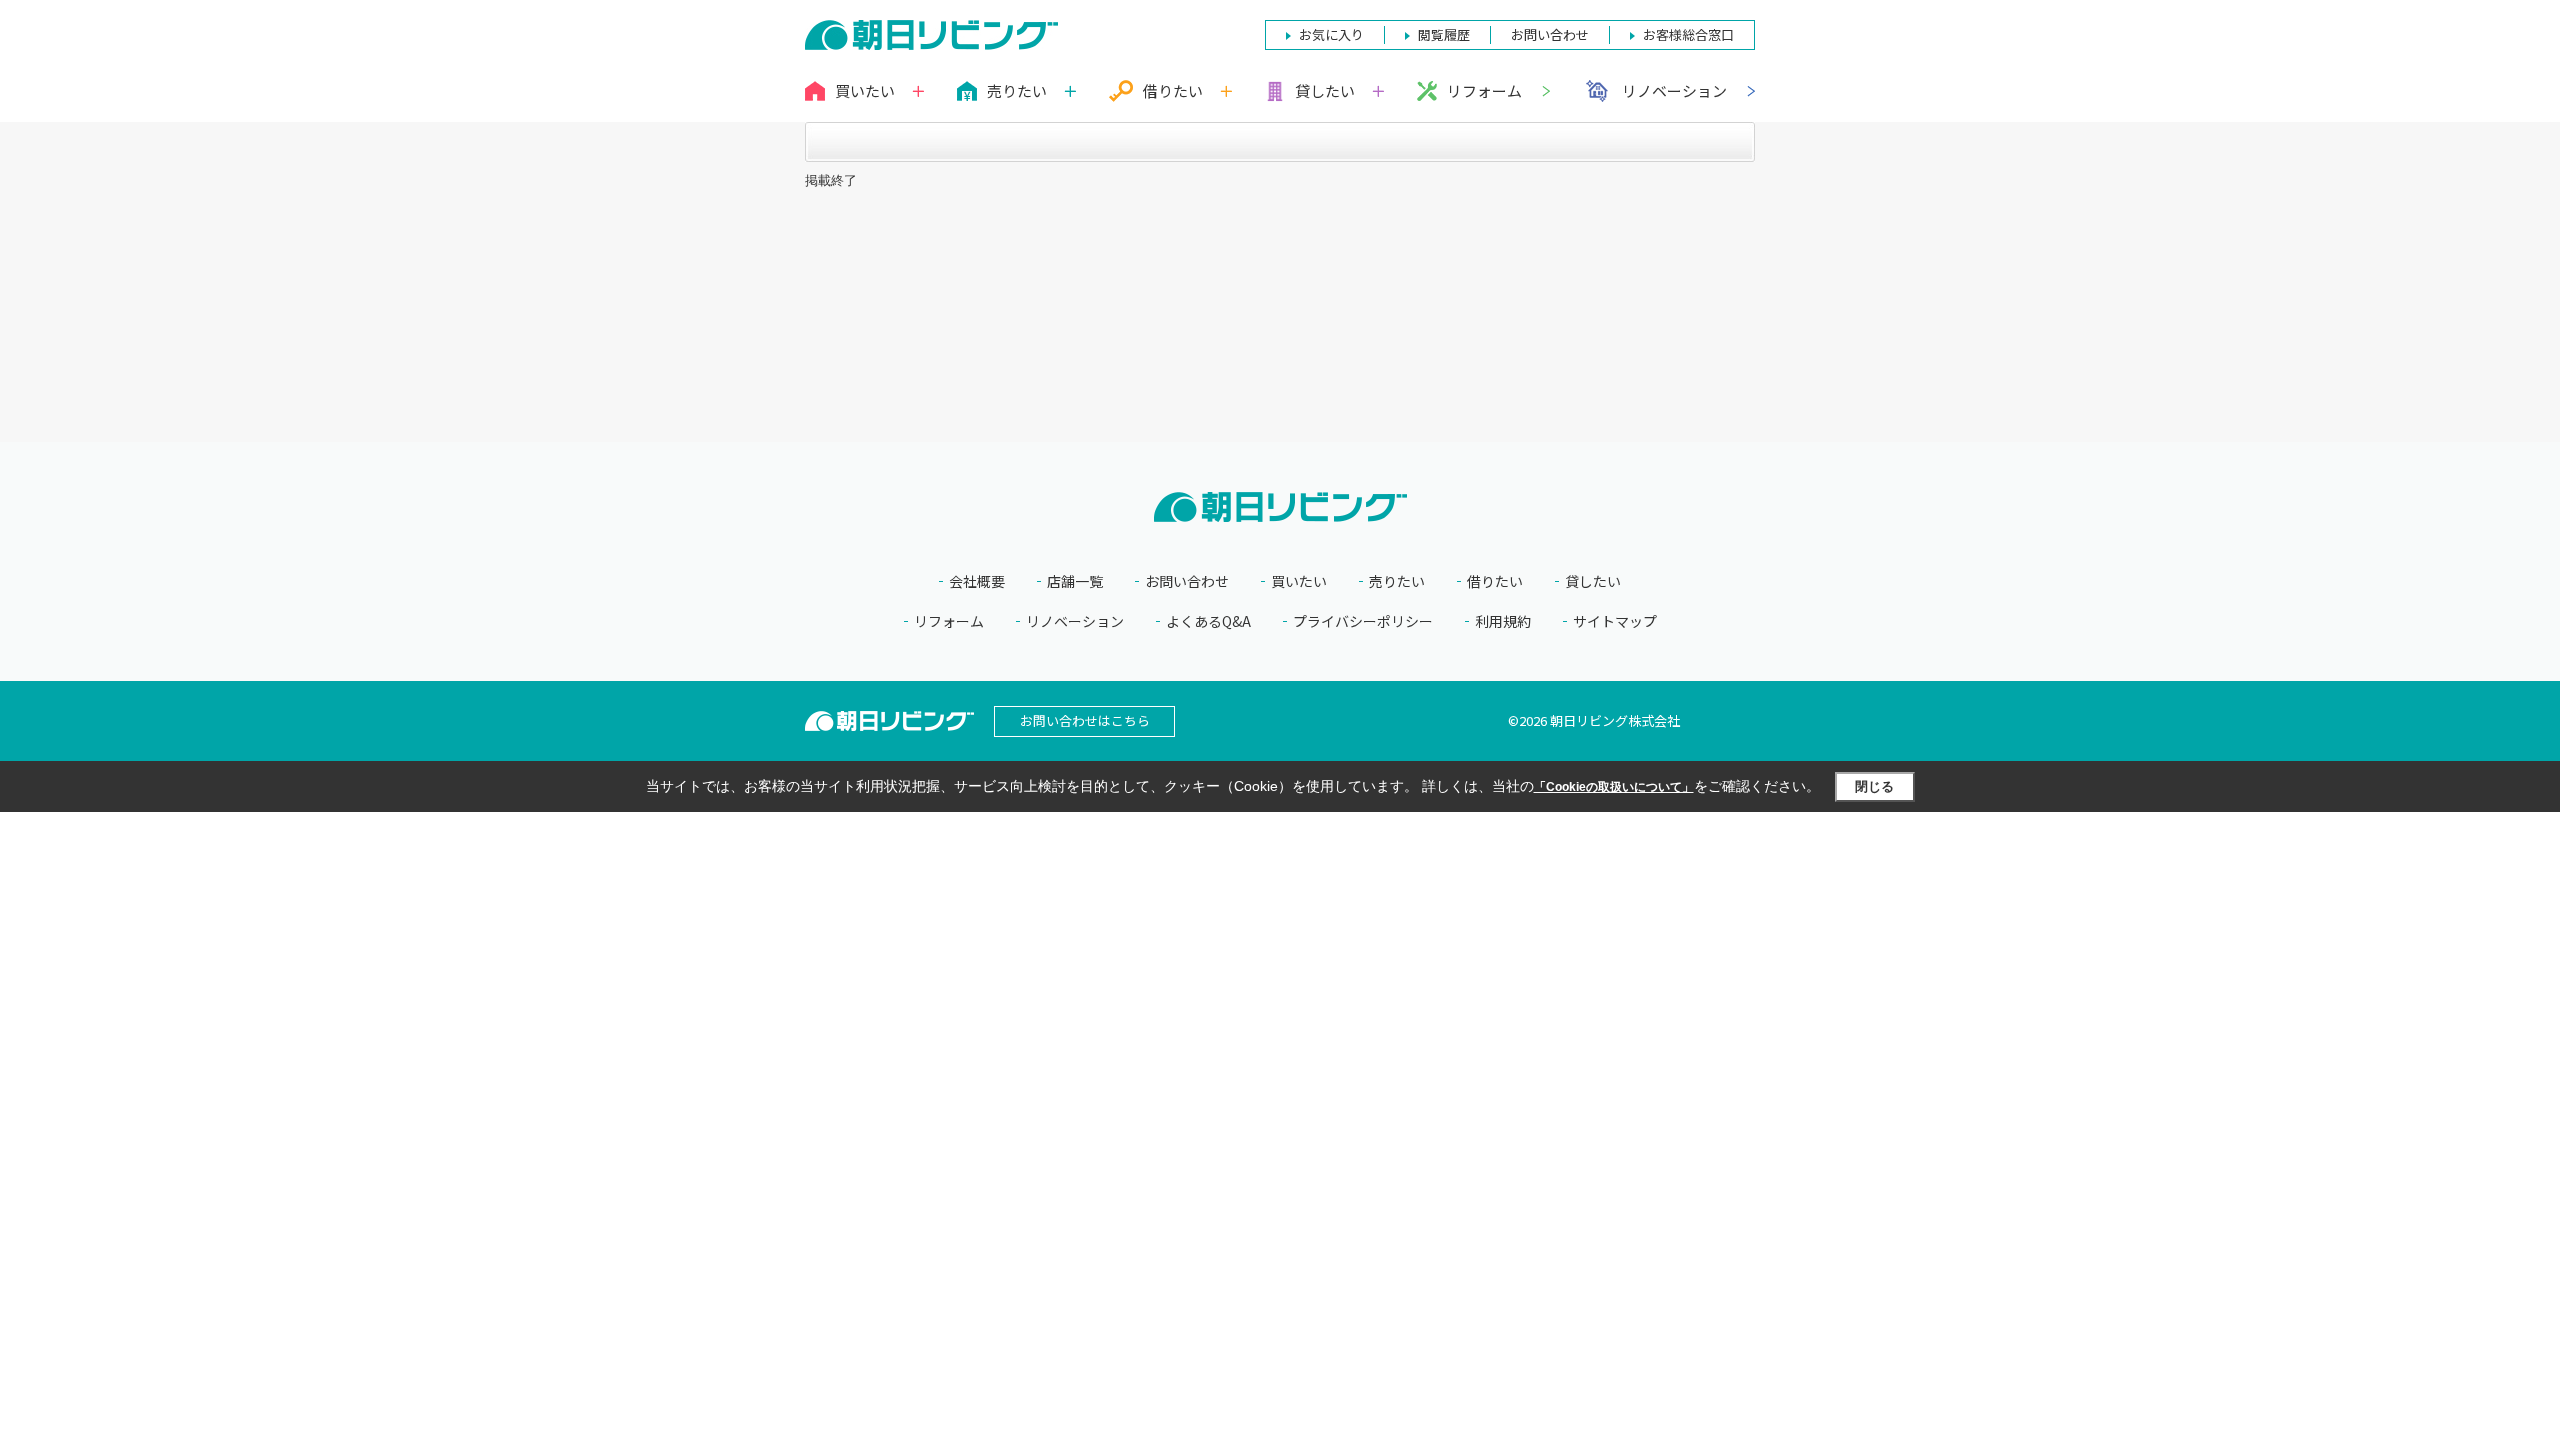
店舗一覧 (1075, 581)
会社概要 (977, 581)
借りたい (1495, 581)
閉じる (1874, 786)
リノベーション (1674, 90)
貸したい (1593, 581)
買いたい (1299, 581)
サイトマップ (1615, 621)
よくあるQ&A (1208, 621)
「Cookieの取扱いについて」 (1614, 787)
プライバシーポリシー (1363, 621)
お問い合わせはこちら (1085, 720)
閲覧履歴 (1444, 34)
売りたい (1397, 581)
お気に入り (1331, 34)
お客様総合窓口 (1688, 34)
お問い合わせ (1187, 581)
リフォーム (1484, 90)
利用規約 (1503, 621)
